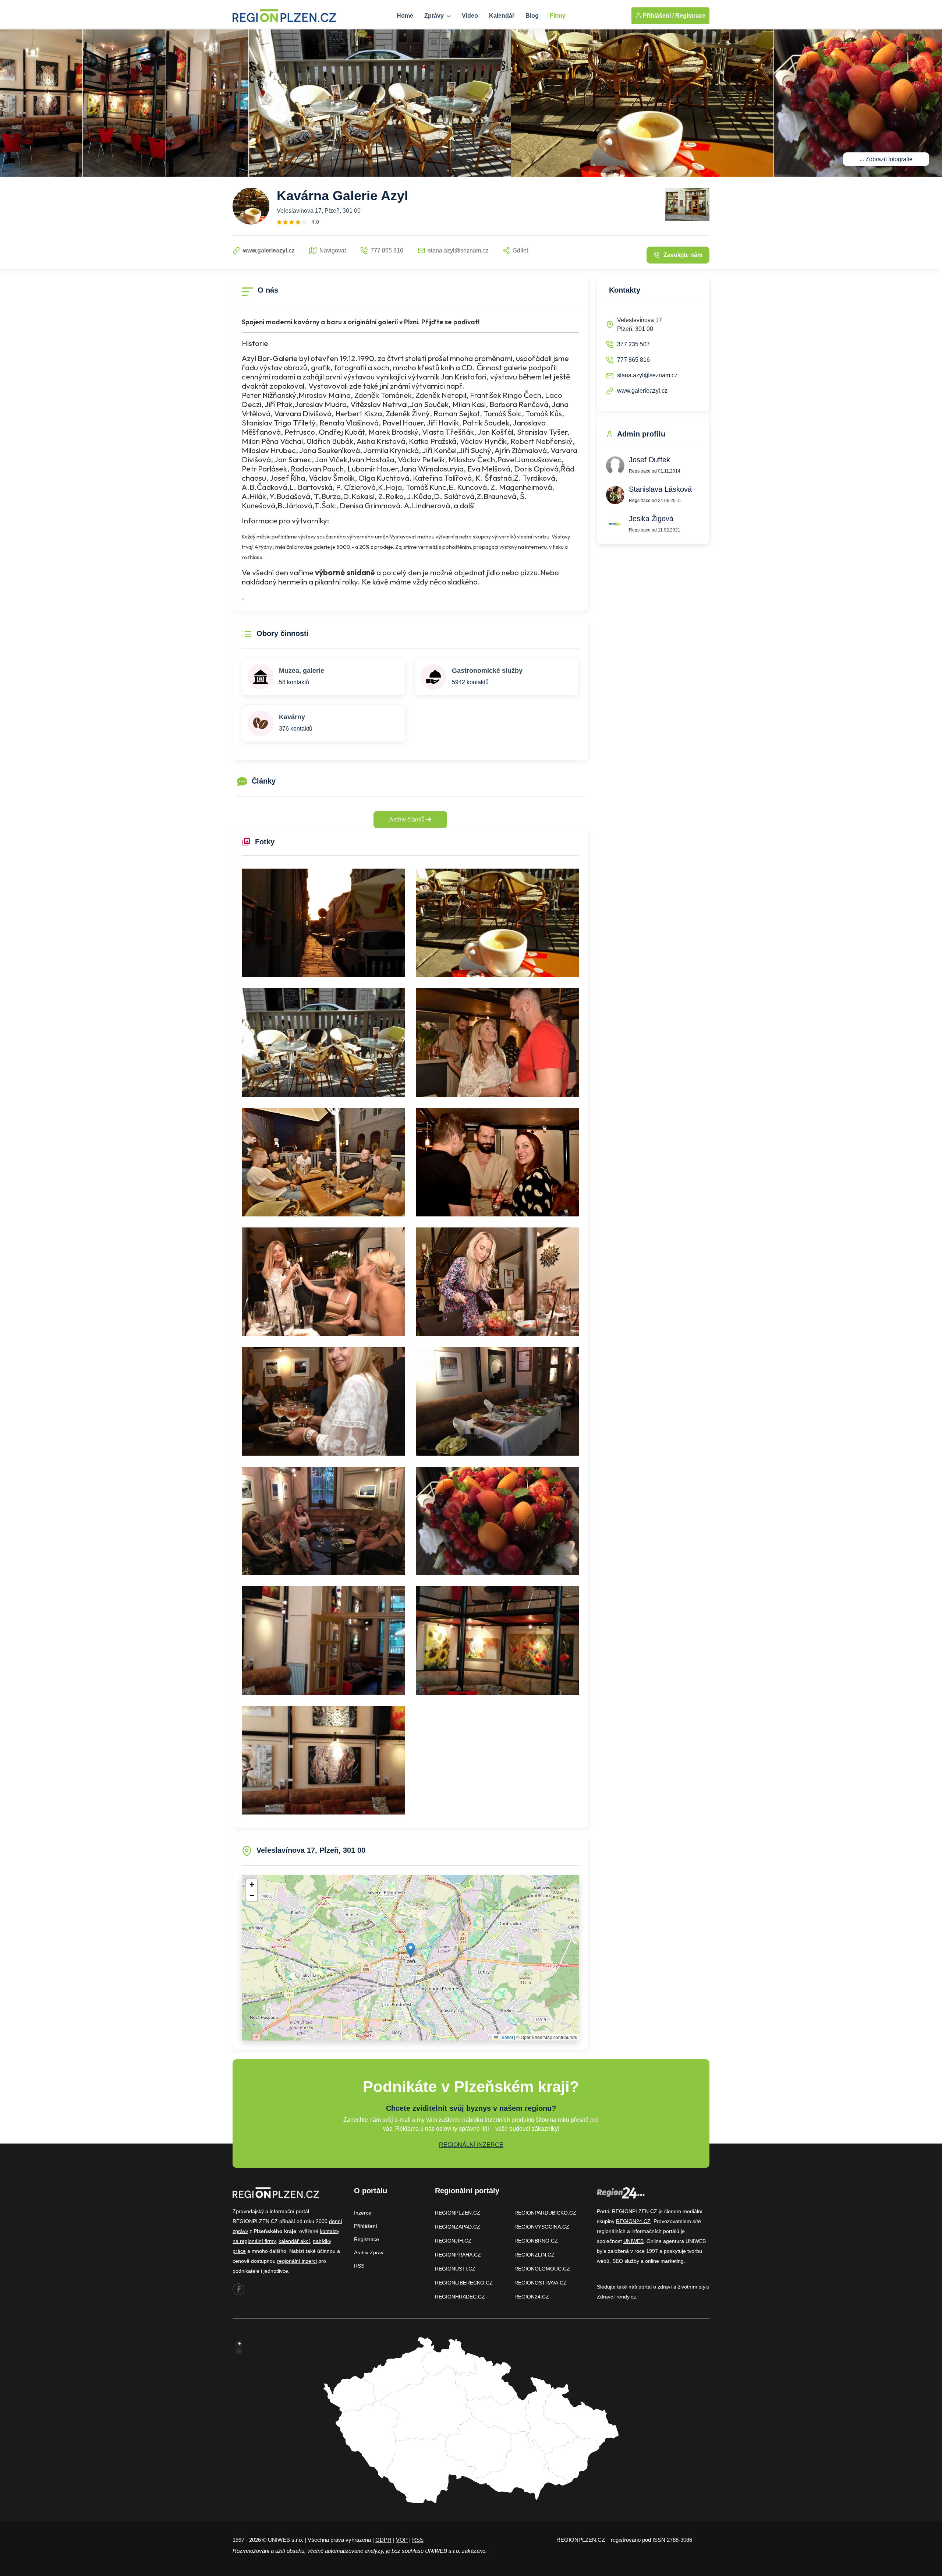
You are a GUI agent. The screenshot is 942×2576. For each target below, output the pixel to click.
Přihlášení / (658, 16)
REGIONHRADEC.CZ (460, 2297)
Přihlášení (366, 2226)
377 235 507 (633, 344)
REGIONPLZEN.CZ (458, 2213)
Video (470, 16)
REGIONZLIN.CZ (534, 2255)
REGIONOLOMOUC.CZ (542, 2269)
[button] (410, 1950)
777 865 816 (633, 360)
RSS (359, 2266)
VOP (402, 2540)
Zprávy (435, 16)
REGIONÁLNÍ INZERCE (471, 2145)
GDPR (383, 2540)
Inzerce (363, 2213)
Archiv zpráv (369, 2252)
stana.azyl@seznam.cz (647, 375)
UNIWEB (633, 2241)
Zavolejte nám (683, 255)
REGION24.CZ (532, 2297)
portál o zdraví (655, 2287)
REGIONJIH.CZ (453, 2241)
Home (405, 16)
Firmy (558, 16)
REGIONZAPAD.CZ (458, 2227)
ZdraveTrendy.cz (616, 2297)
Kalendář (502, 16)
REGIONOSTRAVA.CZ (541, 2283)
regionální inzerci (297, 2261)
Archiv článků (408, 819)
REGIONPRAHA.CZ (458, 2255)
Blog (532, 16)
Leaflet (506, 2037)
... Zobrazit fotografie (886, 159)
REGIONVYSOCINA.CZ (542, 2227)
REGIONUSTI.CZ (455, 2269)
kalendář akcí (294, 2241)
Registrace (690, 16)
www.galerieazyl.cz (642, 391)
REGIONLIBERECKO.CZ (464, 2283)
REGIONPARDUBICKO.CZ (545, 2213)
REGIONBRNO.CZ (536, 2241)
